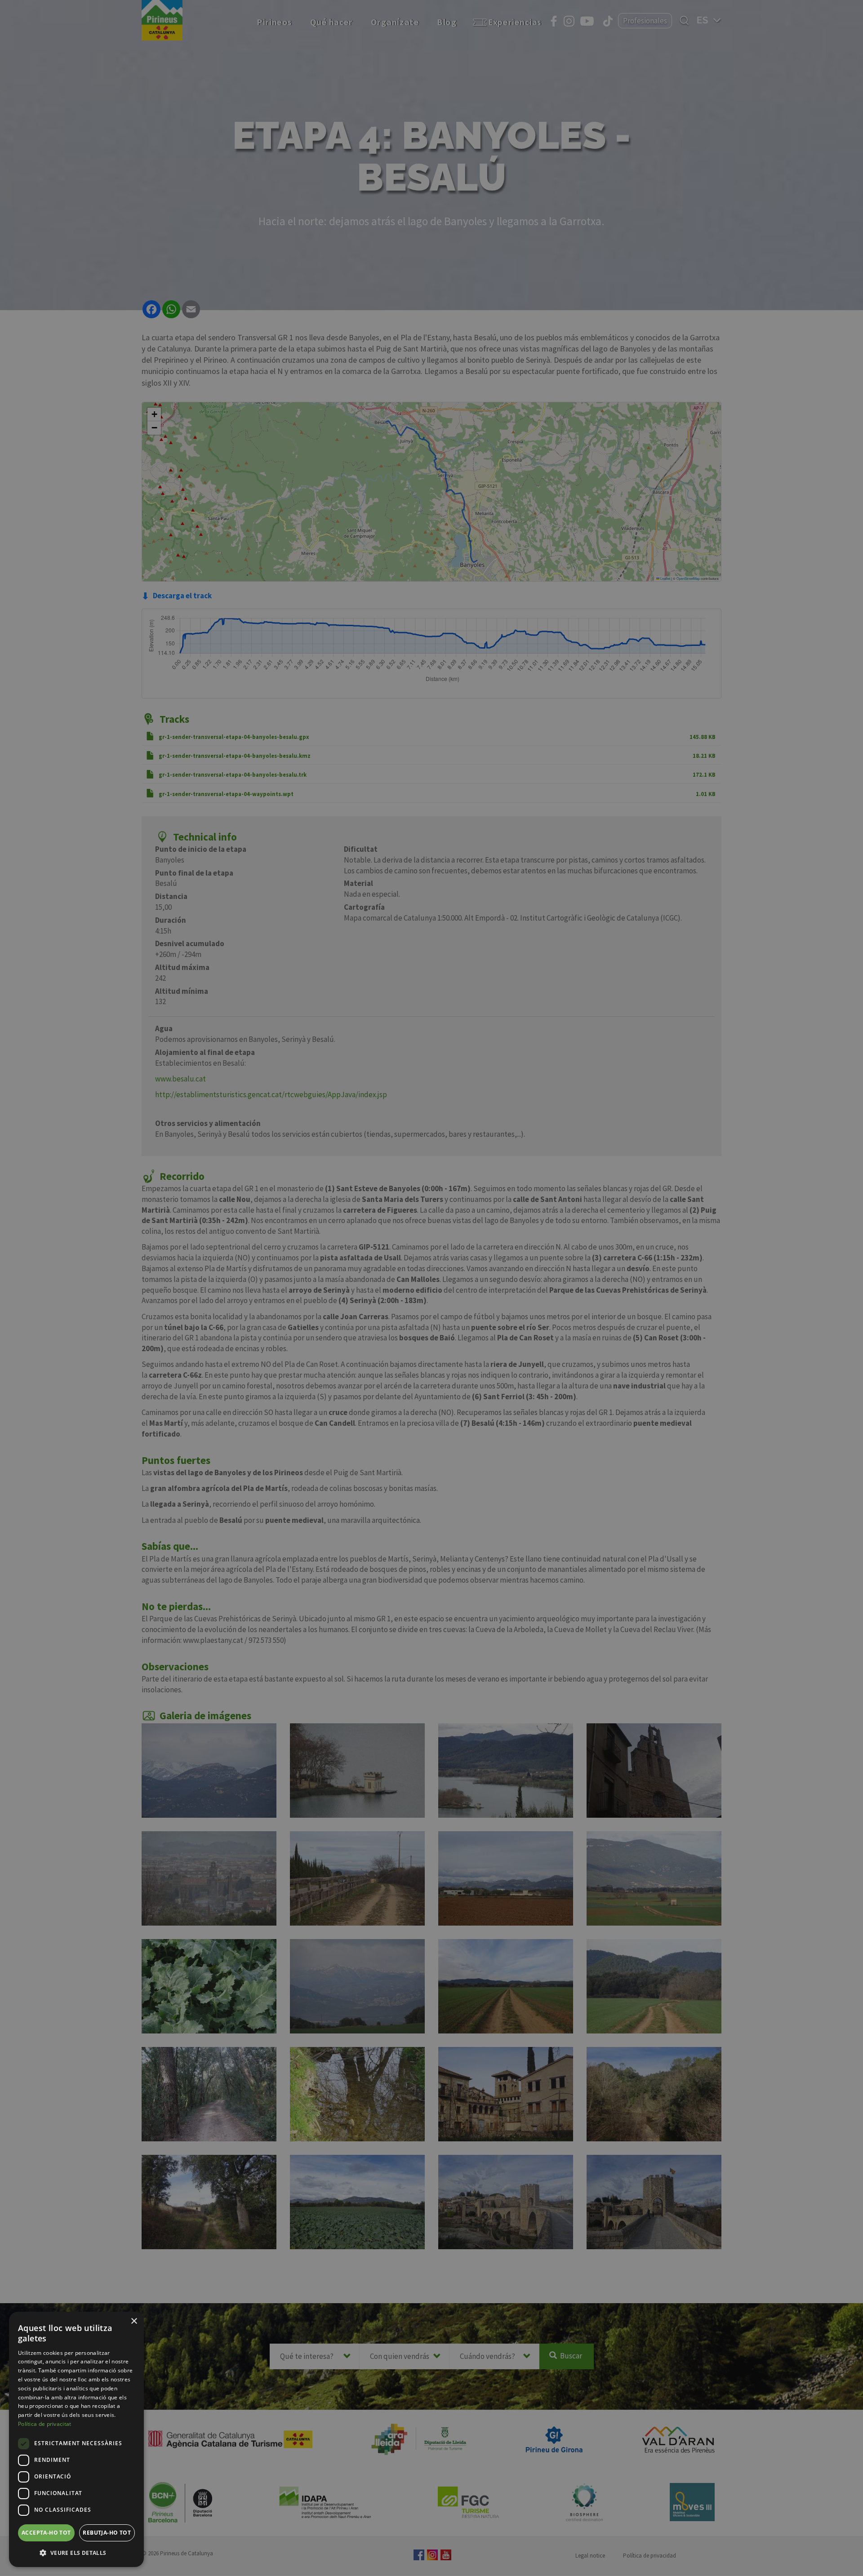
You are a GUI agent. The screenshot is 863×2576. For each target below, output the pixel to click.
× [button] (134, 2321)
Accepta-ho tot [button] (46, 2533)
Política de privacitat (45, 2424)
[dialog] (76, 2439)
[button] (76, 2553)
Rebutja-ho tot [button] (107, 2533)
